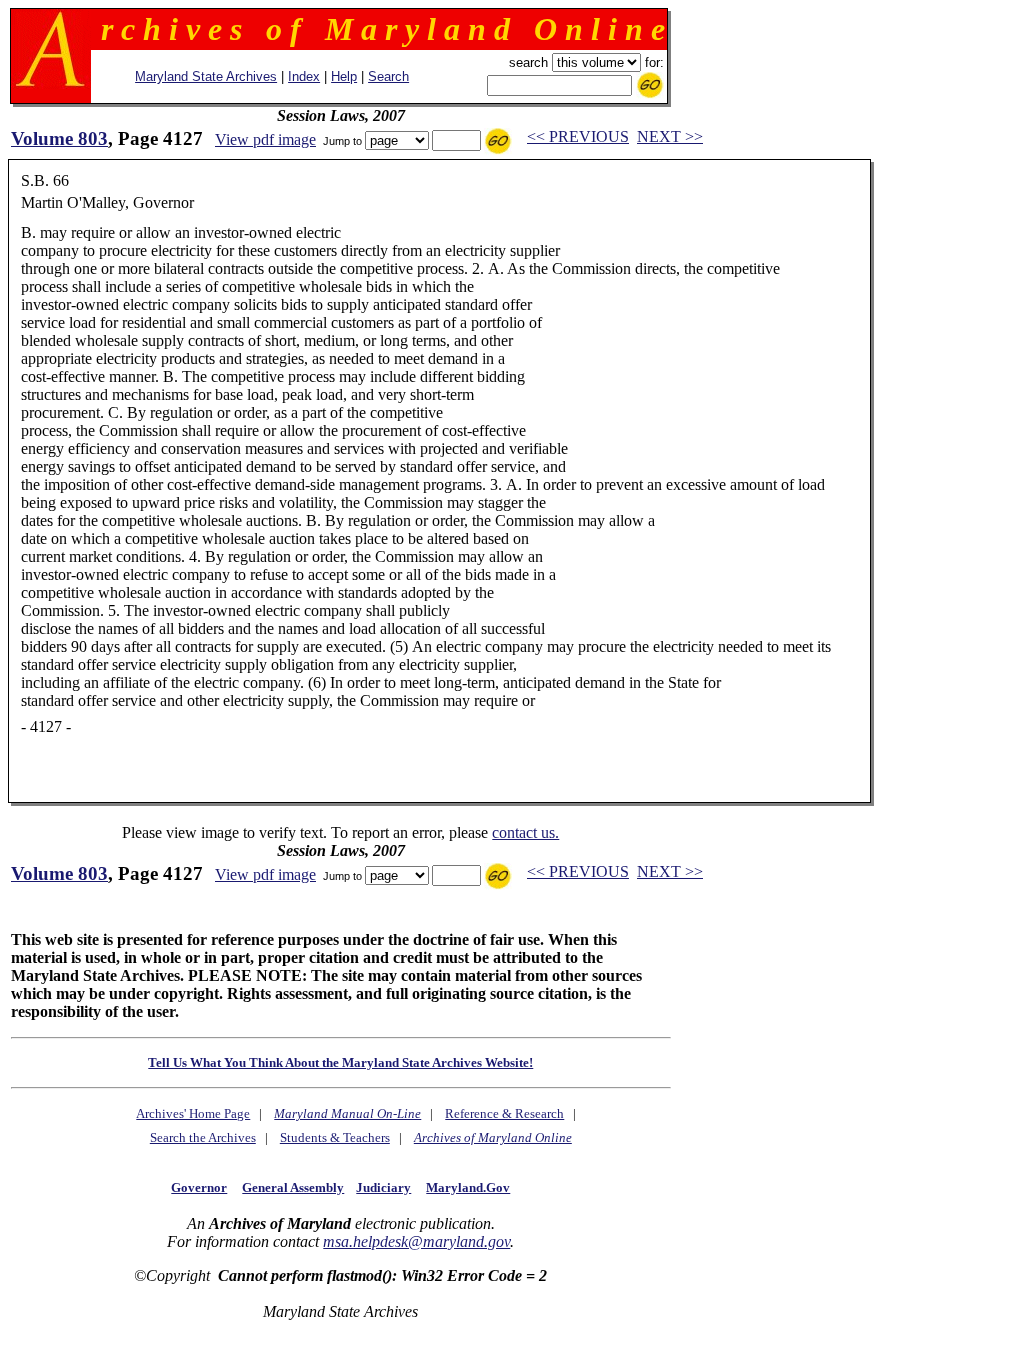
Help (344, 76)
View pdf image (265, 139)
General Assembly (293, 1187)
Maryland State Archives (206, 76)
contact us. (525, 832)
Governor (199, 1187)
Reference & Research (504, 1113)
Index (304, 76)
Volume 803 (59, 138)
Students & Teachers (335, 1137)
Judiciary (383, 1187)
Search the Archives (203, 1137)
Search (388, 76)
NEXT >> (670, 136)
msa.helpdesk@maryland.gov (416, 1241)
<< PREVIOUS (578, 136)
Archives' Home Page (193, 1113)
